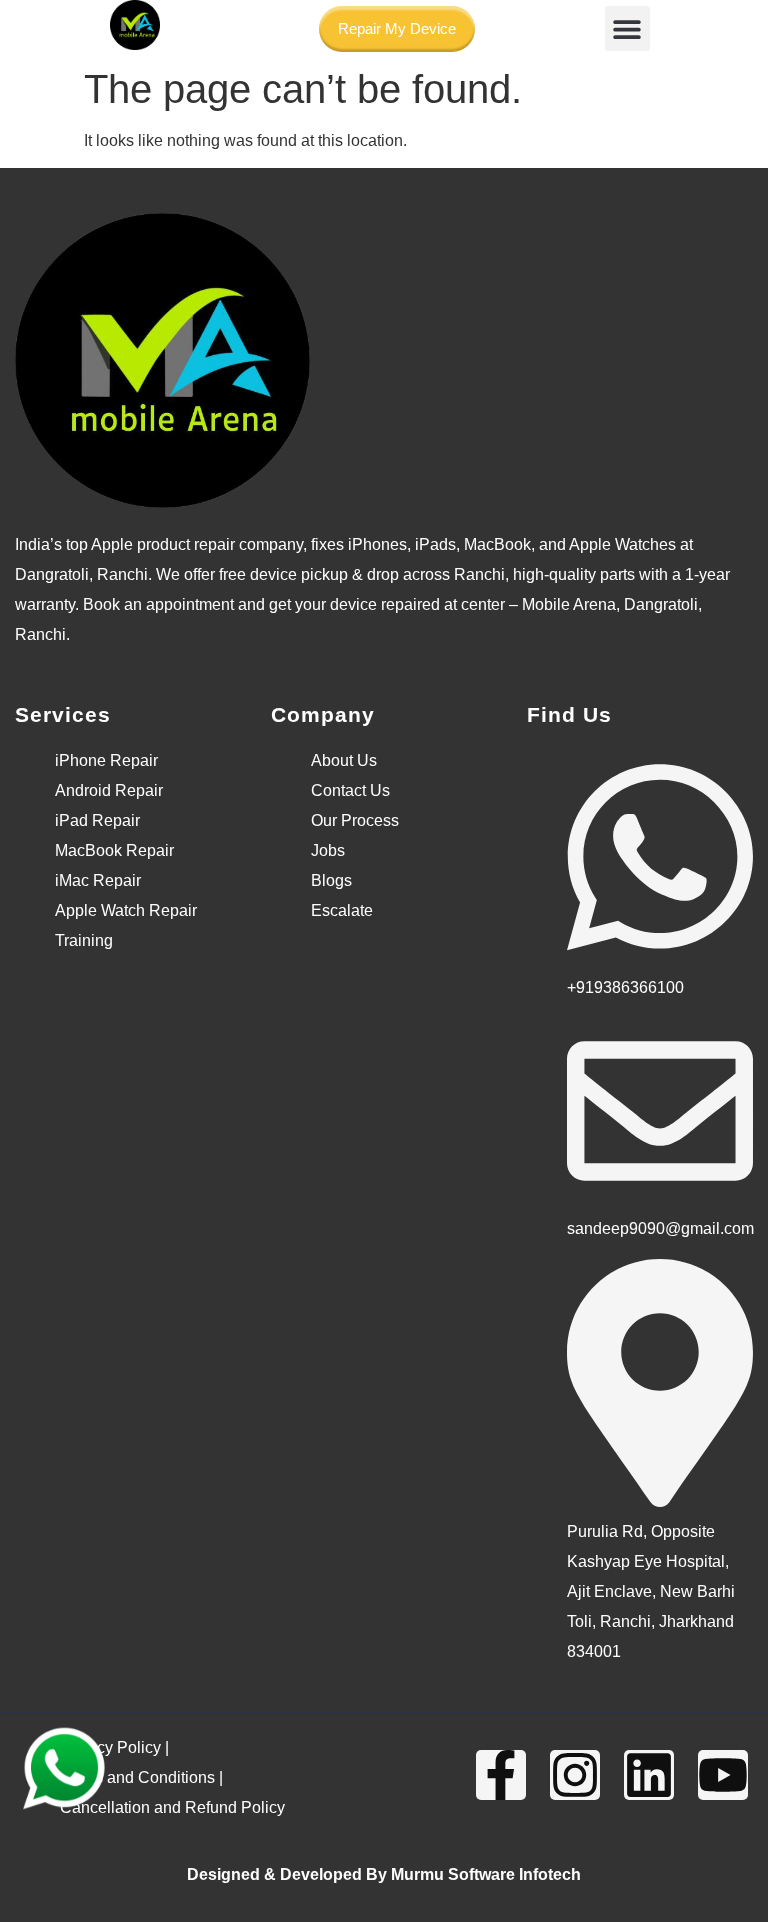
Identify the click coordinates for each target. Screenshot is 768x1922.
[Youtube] (723, 1775)
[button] (627, 28)
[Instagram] (575, 1775)
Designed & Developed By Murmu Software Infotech (384, 1874)
